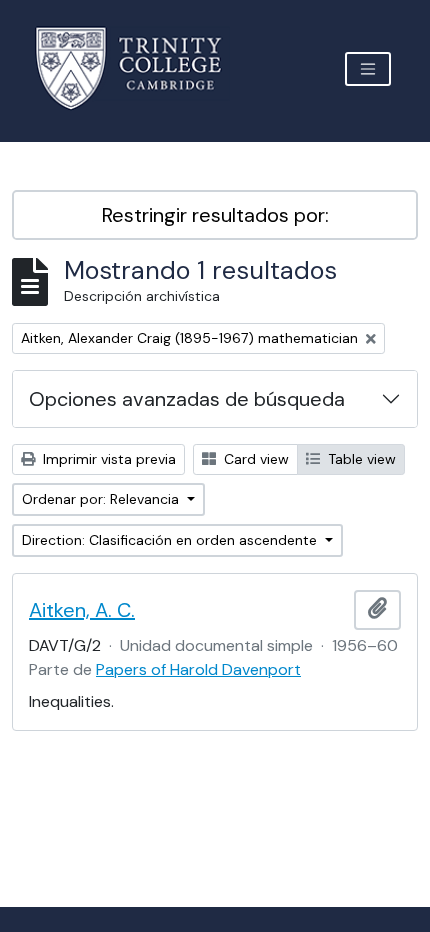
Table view (360, 459)
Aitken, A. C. (82, 610)
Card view (254, 459)
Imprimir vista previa (107, 459)
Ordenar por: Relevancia (102, 499)
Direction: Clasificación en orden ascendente (171, 540)
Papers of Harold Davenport (198, 669)
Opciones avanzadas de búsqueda (187, 399)
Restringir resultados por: (215, 215)
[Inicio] (140, 68)
